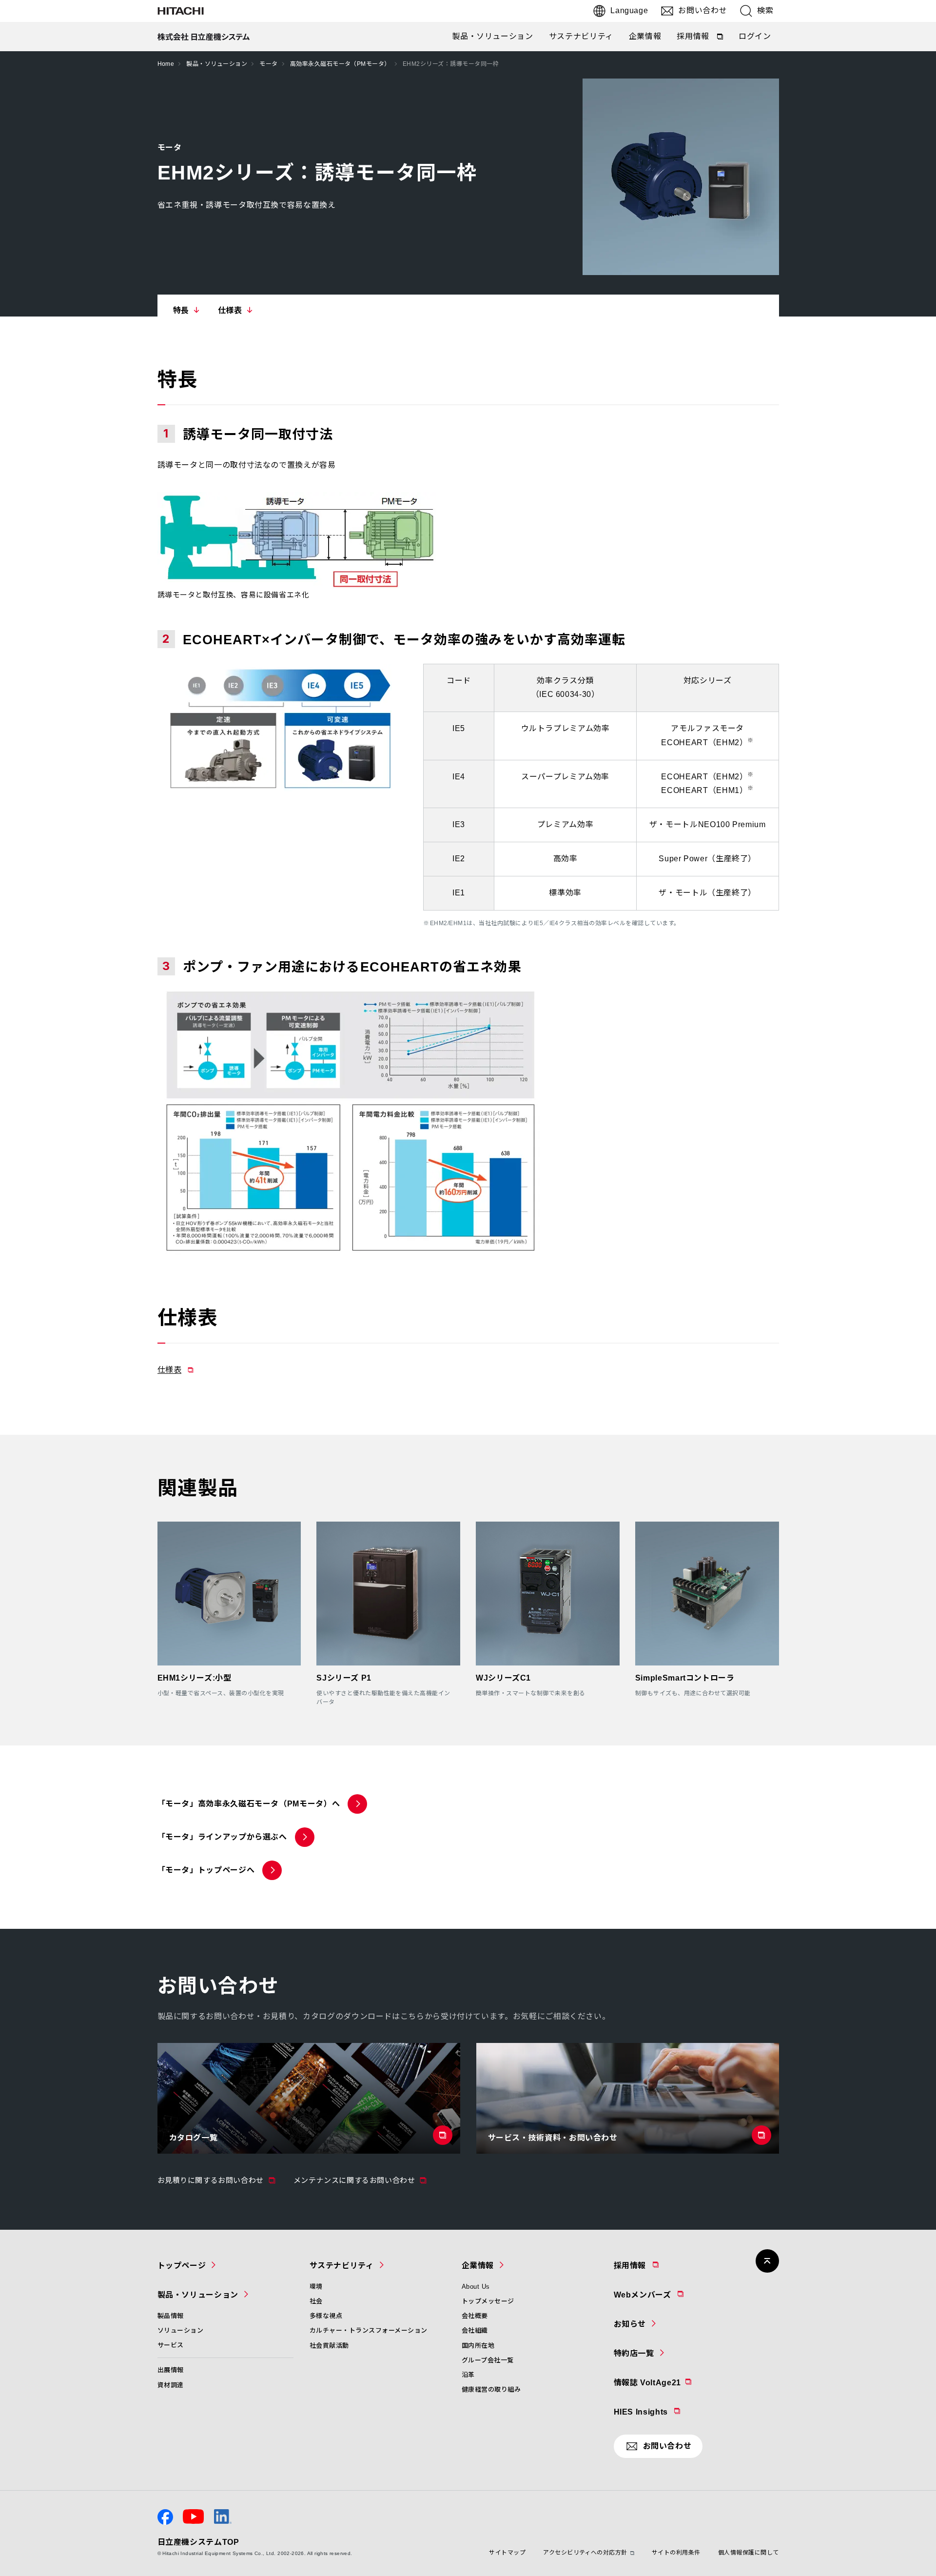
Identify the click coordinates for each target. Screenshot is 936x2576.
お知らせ (630, 2324)
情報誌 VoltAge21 (672, 2382)
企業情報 (645, 36)
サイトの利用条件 (676, 2553)
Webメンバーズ (668, 2295)
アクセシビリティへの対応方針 (585, 2553)
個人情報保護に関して (749, 2553)
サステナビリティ (581, 36)
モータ (268, 64)
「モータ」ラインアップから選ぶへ (222, 1837)
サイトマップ (507, 2553)
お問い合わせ (702, 10)
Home (166, 64)
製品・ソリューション (492, 36)
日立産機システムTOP (198, 2542)
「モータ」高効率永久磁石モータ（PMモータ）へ (249, 1804)
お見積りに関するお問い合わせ (217, 2180)
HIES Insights (666, 2412)
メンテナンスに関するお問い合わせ (361, 2180)
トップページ (182, 2266)
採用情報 (701, 39)
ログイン (755, 36)
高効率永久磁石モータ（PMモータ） (340, 64)
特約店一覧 (634, 2353)
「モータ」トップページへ (206, 1870)
